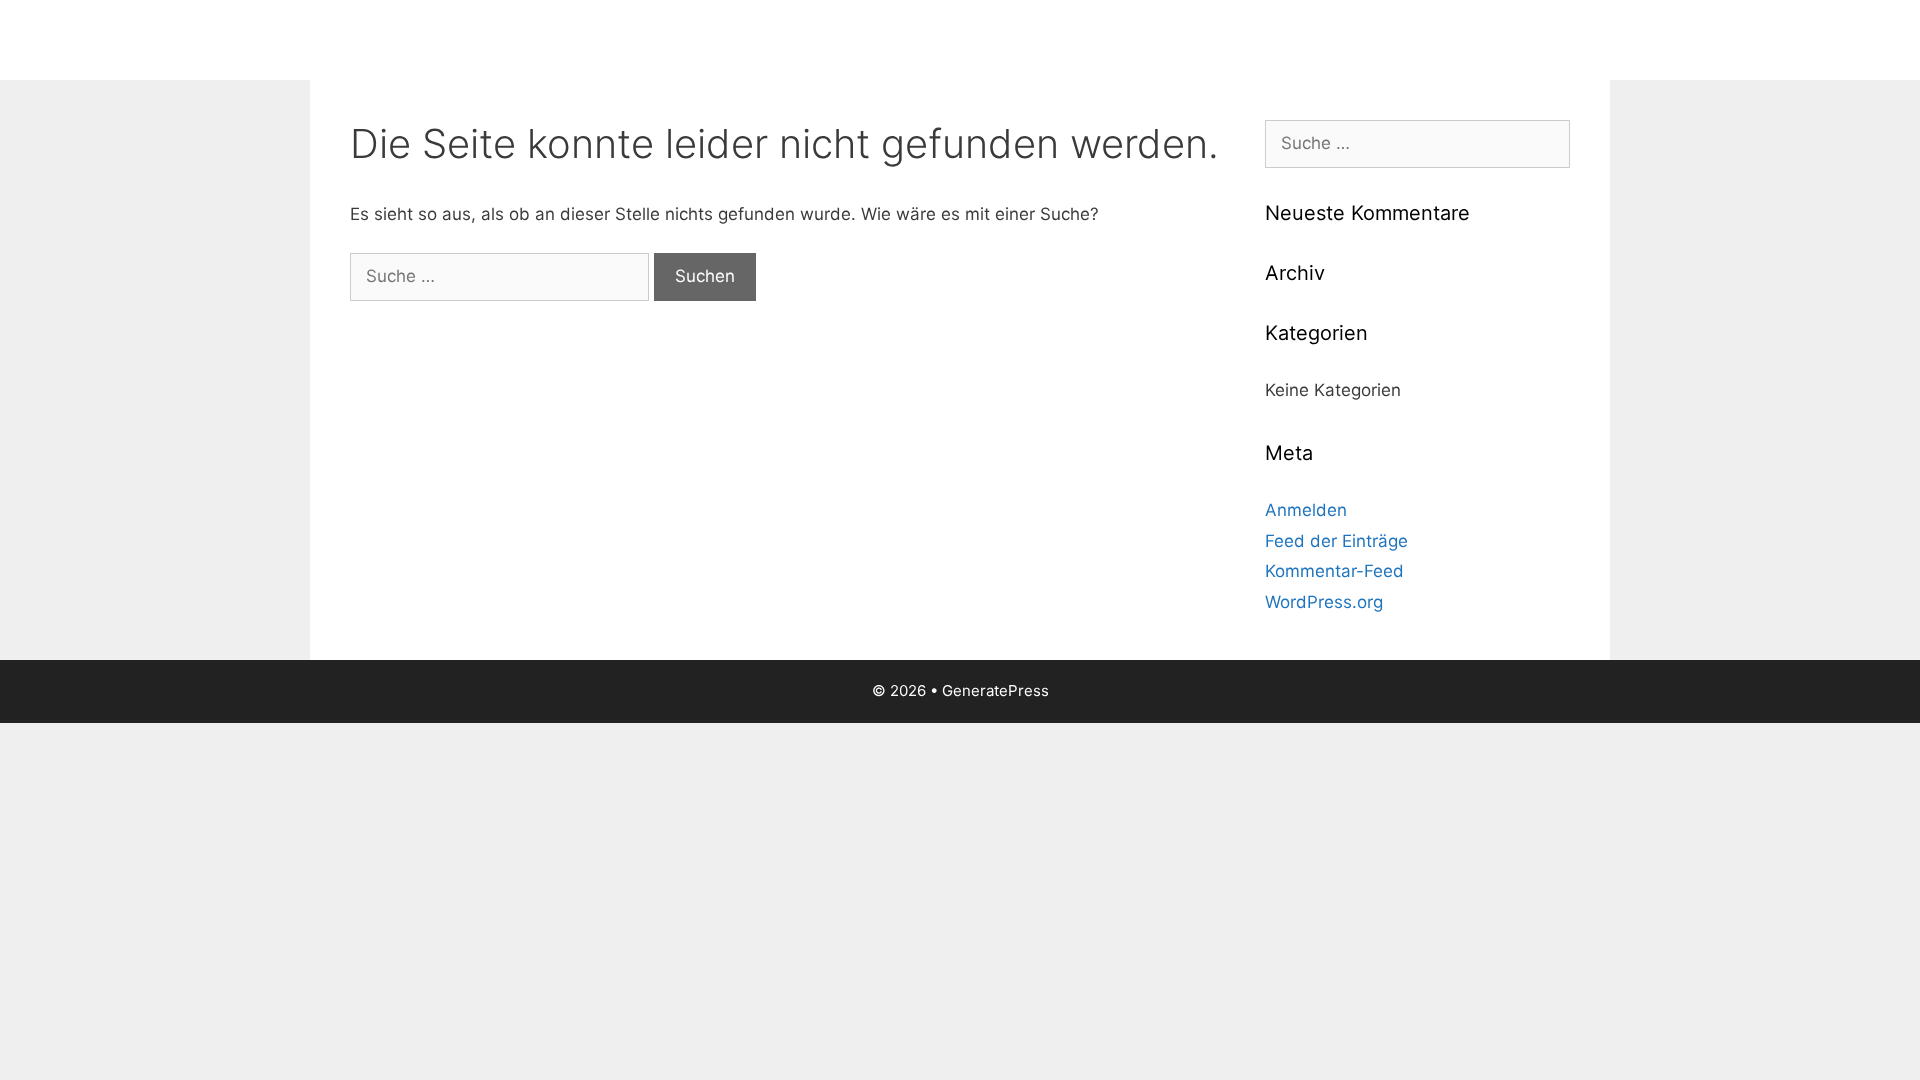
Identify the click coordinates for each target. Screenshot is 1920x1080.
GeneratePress (995, 690)
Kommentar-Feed (1334, 571)
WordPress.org (1324, 602)
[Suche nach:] (502, 276)
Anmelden (1306, 510)
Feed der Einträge (1336, 541)
